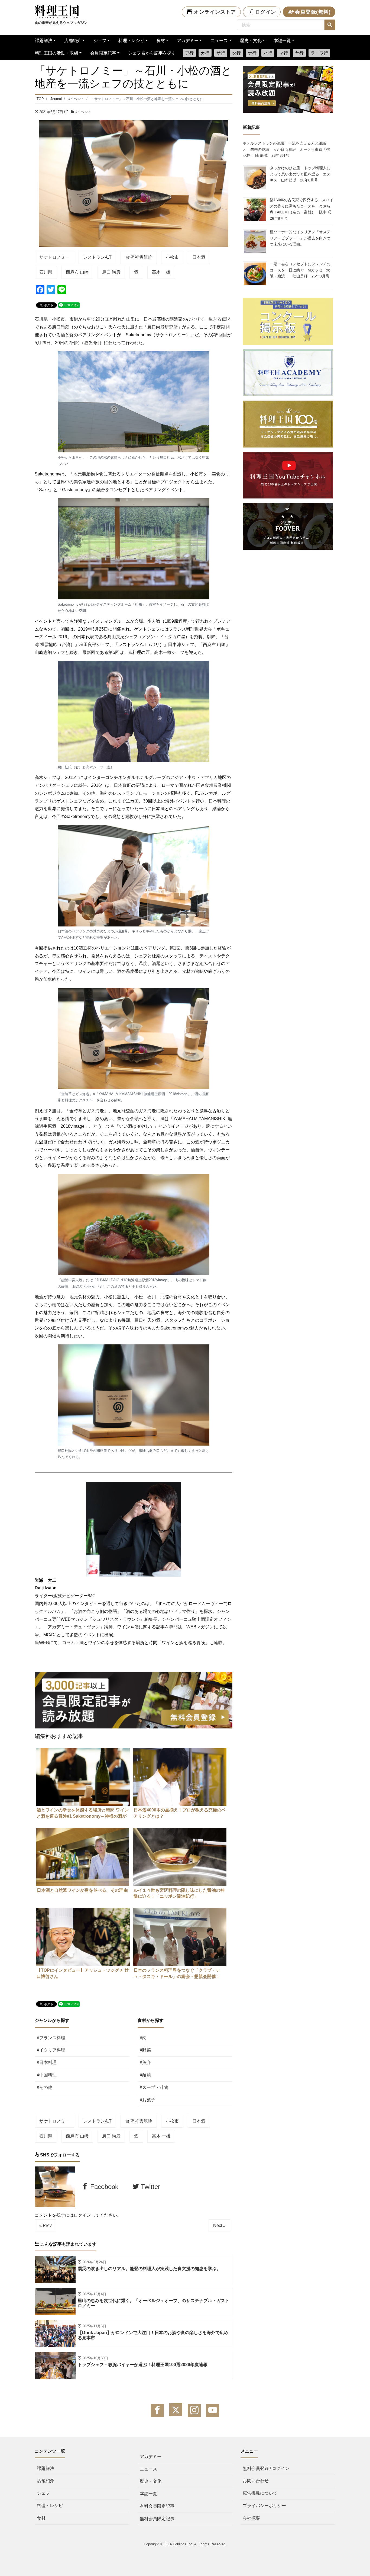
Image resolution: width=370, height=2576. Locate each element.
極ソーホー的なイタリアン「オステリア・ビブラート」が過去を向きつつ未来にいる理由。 (300, 238)
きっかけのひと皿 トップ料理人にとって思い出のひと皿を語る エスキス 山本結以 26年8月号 (300, 174)
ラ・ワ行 (319, 53)
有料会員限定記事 (157, 2506)
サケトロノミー (54, 257)
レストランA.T (97, 257)
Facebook (103, 2187)
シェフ (100, 41)
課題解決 (44, 41)
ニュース (219, 41)
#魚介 (145, 2062)
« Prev (46, 2225)
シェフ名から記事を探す (152, 53)
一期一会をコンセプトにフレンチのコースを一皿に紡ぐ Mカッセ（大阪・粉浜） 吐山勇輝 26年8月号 (300, 270)
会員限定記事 (103, 53)
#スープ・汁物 (154, 2087)
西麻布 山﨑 (77, 272)
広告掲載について (260, 2493)
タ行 (236, 53)
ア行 (189, 53)
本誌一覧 (282, 41)
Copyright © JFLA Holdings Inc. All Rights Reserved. (185, 2544)
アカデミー (188, 41)
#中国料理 (47, 2075)
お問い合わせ (256, 2481)
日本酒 (199, 257)
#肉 (143, 2038)
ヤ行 (299, 53)
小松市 (172, 257)
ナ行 (252, 53)
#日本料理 (47, 2062)
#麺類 (145, 2075)
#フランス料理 (51, 2038)
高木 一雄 (161, 272)
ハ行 (268, 53)
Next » (219, 2225)
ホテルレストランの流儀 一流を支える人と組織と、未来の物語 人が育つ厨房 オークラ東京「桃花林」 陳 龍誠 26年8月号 (286, 149)
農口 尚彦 (111, 272)
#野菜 (145, 2050)
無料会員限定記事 (157, 2519)
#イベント (83, 112)
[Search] (330, 25)
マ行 (284, 53)
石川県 (46, 272)
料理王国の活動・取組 (57, 53)
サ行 (221, 53)
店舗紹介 (73, 41)
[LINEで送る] (69, 305)
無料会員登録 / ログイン (266, 2468)
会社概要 (251, 2518)
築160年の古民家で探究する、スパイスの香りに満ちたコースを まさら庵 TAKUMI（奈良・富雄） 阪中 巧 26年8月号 (303, 209)
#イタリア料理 (51, 2050)
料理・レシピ (131, 41)
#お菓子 (147, 2100)
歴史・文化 (251, 41)
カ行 (205, 53)
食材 (161, 41)
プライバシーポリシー (264, 2506)
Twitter (150, 2187)
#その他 (45, 2087)
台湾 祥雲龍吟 (139, 257)
